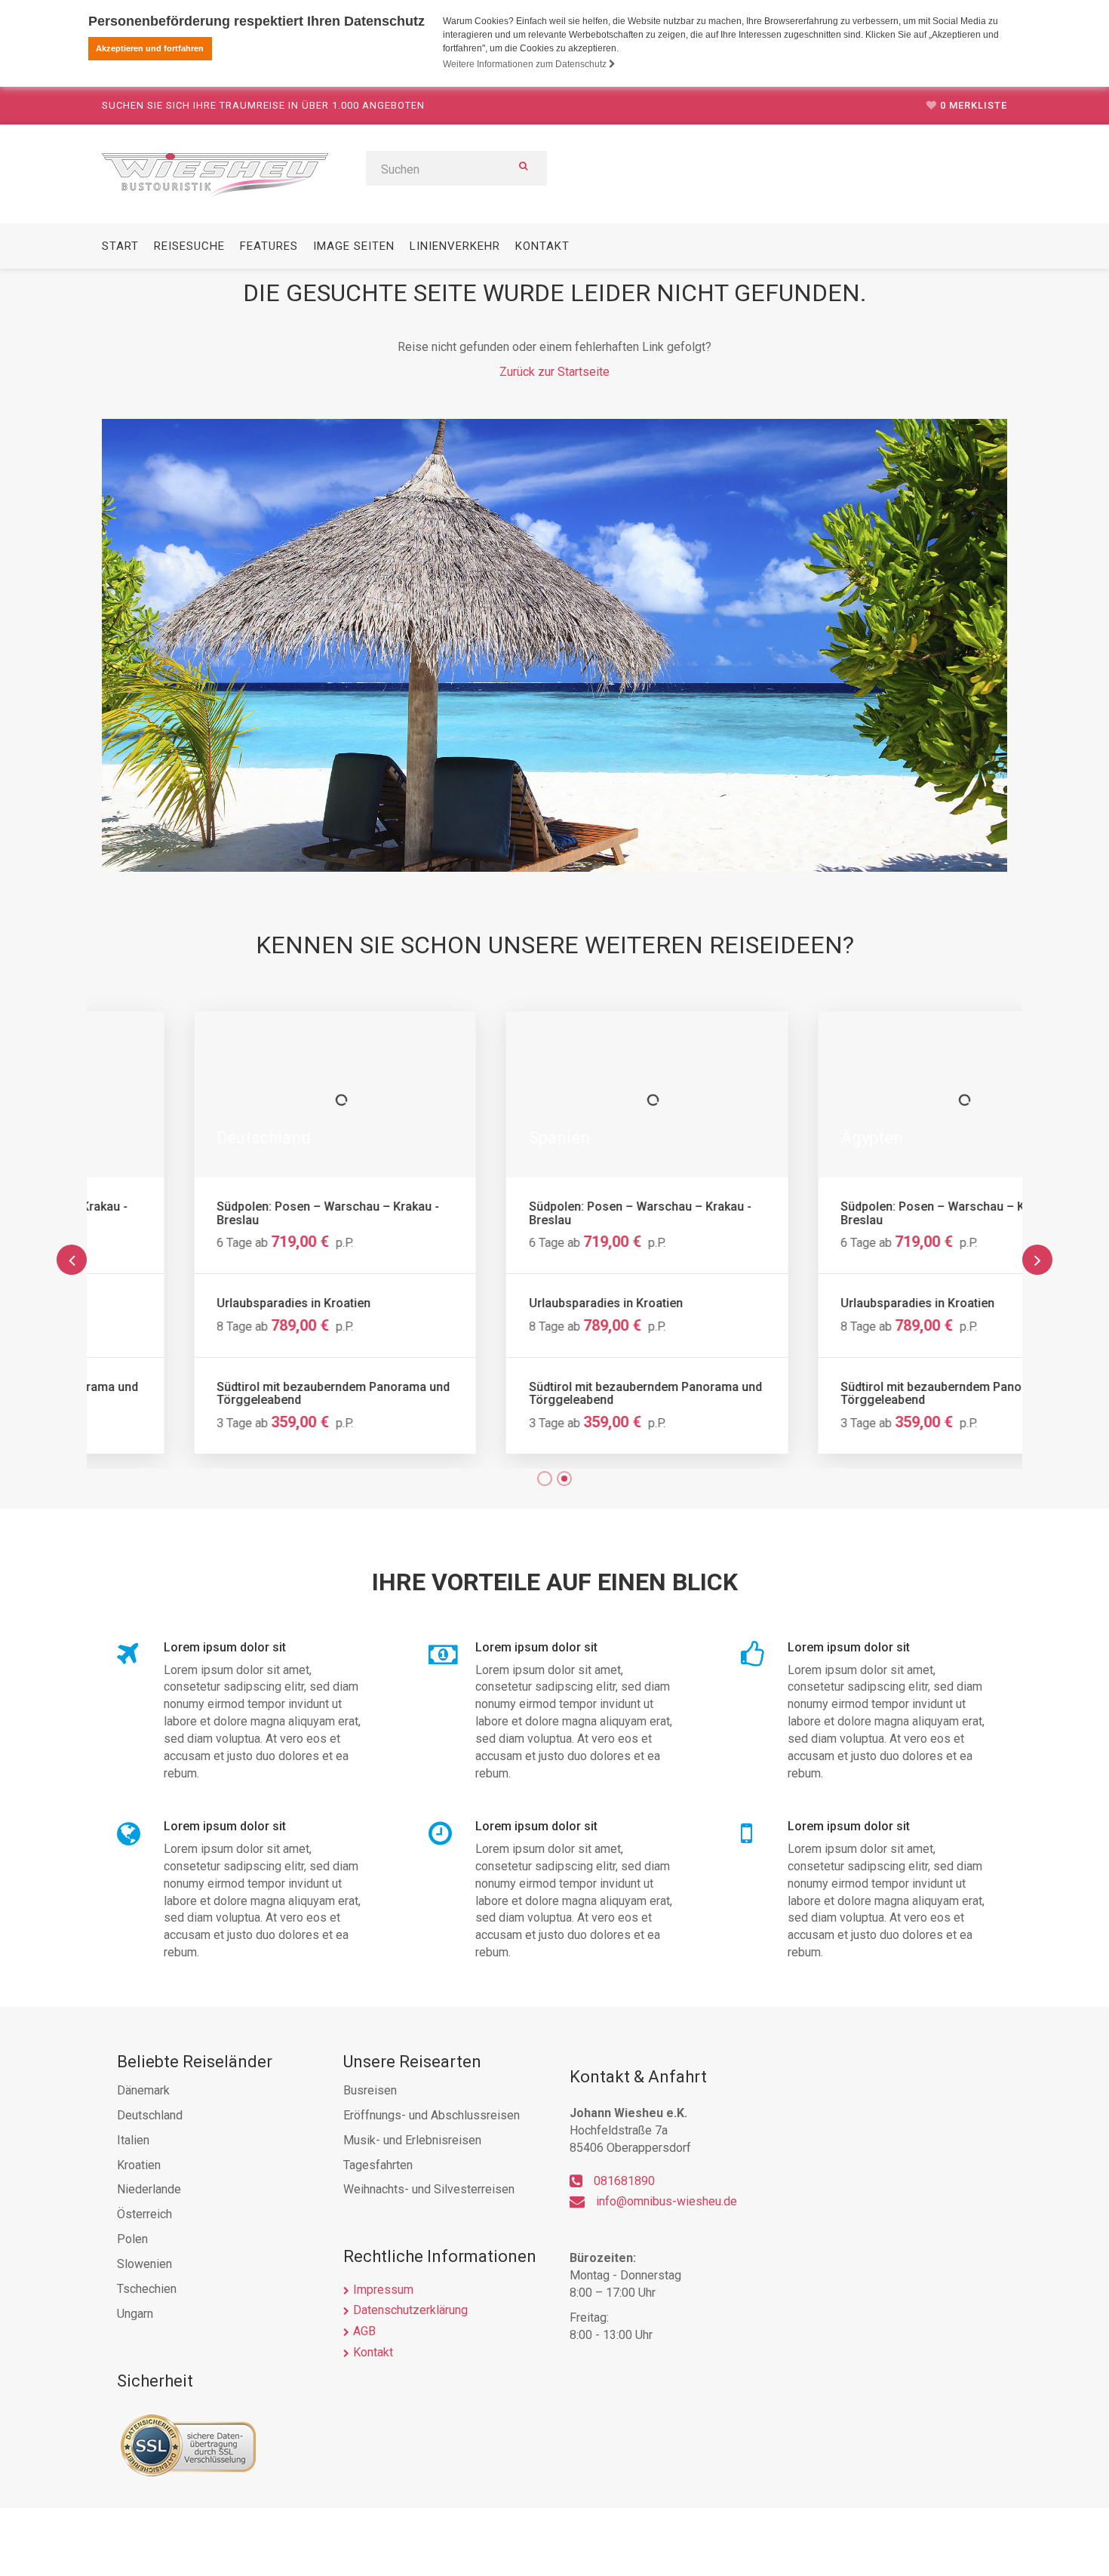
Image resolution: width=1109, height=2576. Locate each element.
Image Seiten (354, 246)
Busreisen (370, 2090)
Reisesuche (189, 246)
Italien (133, 2140)
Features (269, 246)
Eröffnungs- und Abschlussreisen (432, 2115)
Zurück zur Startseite (554, 372)
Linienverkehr (455, 246)
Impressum (383, 2290)
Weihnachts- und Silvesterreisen (429, 2189)
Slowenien (144, 2264)
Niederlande (149, 2189)
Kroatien (139, 2165)
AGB (364, 2331)
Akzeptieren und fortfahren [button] (150, 48)
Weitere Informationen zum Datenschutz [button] (526, 64)
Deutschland (150, 2115)
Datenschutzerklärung (410, 2310)
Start (120, 246)
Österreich (144, 2214)
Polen (132, 2239)
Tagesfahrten (378, 2165)
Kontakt (542, 246)
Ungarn (135, 2314)
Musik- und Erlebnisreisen (412, 2140)
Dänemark (143, 2090)
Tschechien (147, 2289)
